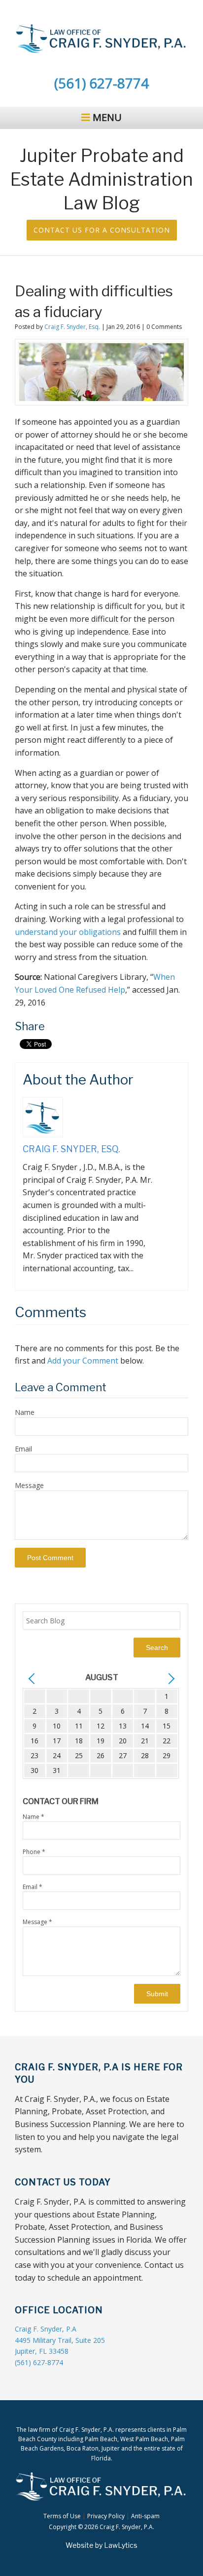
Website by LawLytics (101, 2545)
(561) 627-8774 (101, 83)
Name (25, 1412)
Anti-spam (145, 2516)
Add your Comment (83, 1361)
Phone (34, 1852)
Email (23, 1449)
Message (29, 1485)
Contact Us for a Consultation (102, 230)
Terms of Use (62, 2516)
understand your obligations (68, 932)
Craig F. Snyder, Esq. (72, 327)
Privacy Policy (106, 2516)
